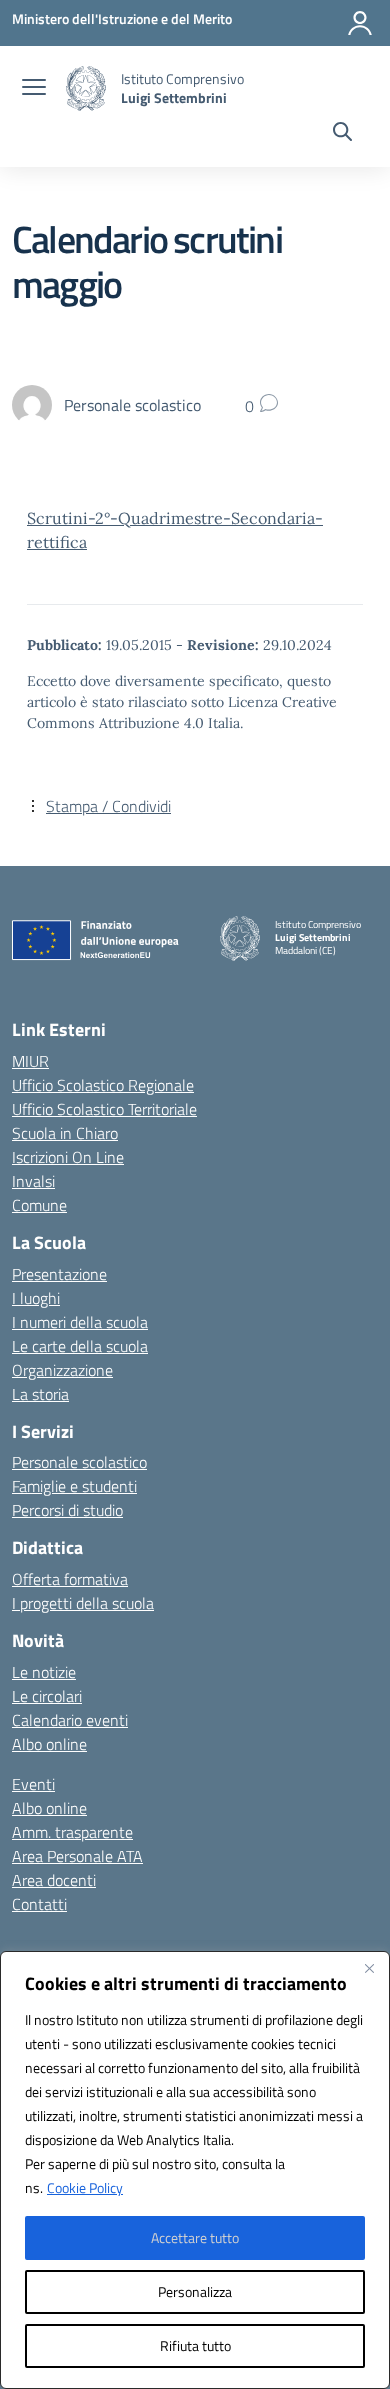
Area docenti (54, 1880)
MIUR (30, 1061)
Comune (39, 1205)
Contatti (39, 1904)
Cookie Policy (85, 2187)
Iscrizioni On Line (68, 1157)
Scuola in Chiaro (65, 1133)
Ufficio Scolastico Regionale (103, 1085)
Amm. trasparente (72, 1832)
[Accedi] (360, 23)
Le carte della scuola (80, 1346)
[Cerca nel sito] (342, 134)
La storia (40, 1394)
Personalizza (195, 2291)
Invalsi (33, 1181)
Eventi (33, 1784)
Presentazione (59, 1274)
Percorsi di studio (67, 1510)
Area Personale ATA (77, 1856)
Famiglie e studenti (74, 1486)
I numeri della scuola (80, 1322)
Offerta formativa (70, 1579)
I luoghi (36, 1298)
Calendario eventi (70, 1720)
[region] (195, 2170)
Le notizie (44, 1672)
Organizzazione (62, 1370)
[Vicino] (369, 1968)
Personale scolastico (79, 1462)
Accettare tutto (195, 2237)
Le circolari (47, 1696)
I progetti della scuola (83, 1603)
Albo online (49, 1744)
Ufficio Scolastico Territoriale (104, 1109)
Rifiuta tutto (195, 2345)
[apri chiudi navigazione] (34, 89)
